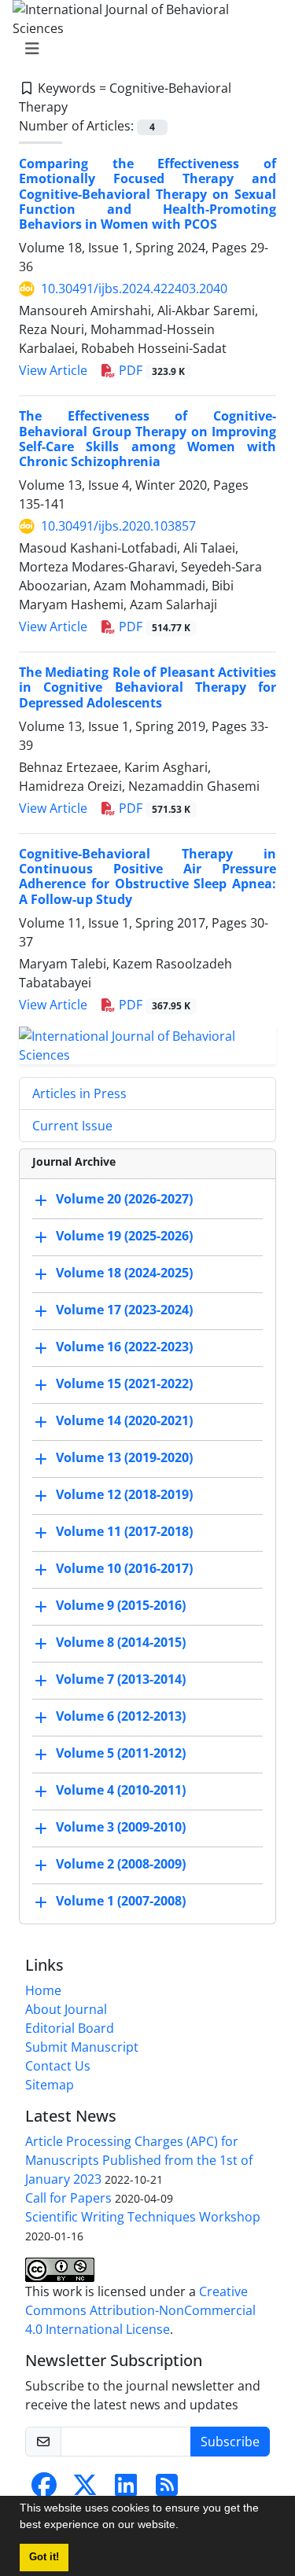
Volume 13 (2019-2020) (124, 1457)
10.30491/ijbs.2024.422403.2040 (134, 288)
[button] (184, 2526)
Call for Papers (68, 2198)
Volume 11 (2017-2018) (124, 1531)
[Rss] (167, 2490)
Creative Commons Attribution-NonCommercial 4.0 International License (140, 2310)
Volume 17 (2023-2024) (124, 1310)
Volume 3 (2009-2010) (121, 1827)
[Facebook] (44, 2490)
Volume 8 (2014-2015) (121, 1642)
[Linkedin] (126, 2490)
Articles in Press (79, 1093)
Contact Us (58, 2066)
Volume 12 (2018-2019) (124, 1494)
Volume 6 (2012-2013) (121, 1716)
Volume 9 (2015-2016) (121, 1605)
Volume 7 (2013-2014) (121, 1679)
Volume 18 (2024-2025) (124, 1273)
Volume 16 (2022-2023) (124, 1347)
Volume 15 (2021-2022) (124, 1384)
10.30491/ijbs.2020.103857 (118, 526)
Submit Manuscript (82, 2047)
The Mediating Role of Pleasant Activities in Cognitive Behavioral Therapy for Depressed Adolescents (147, 687)
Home (43, 1990)
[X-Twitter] (85, 2490)
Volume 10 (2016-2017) (124, 1568)
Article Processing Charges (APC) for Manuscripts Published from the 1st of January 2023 (139, 2160)
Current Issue (72, 1126)
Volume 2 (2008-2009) (121, 1864)
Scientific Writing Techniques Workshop (143, 2217)
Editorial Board (70, 2028)
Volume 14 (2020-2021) (124, 1420)
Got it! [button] (44, 2557)
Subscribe (230, 2442)
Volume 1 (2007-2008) (121, 1901)
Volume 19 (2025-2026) (124, 1236)
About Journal (66, 2009)
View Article (53, 370)
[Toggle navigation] (143, 49)
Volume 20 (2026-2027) (124, 1199)
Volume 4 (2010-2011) (121, 1790)
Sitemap (50, 2085)
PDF (150, 370)
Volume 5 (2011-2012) (121, 1753)
